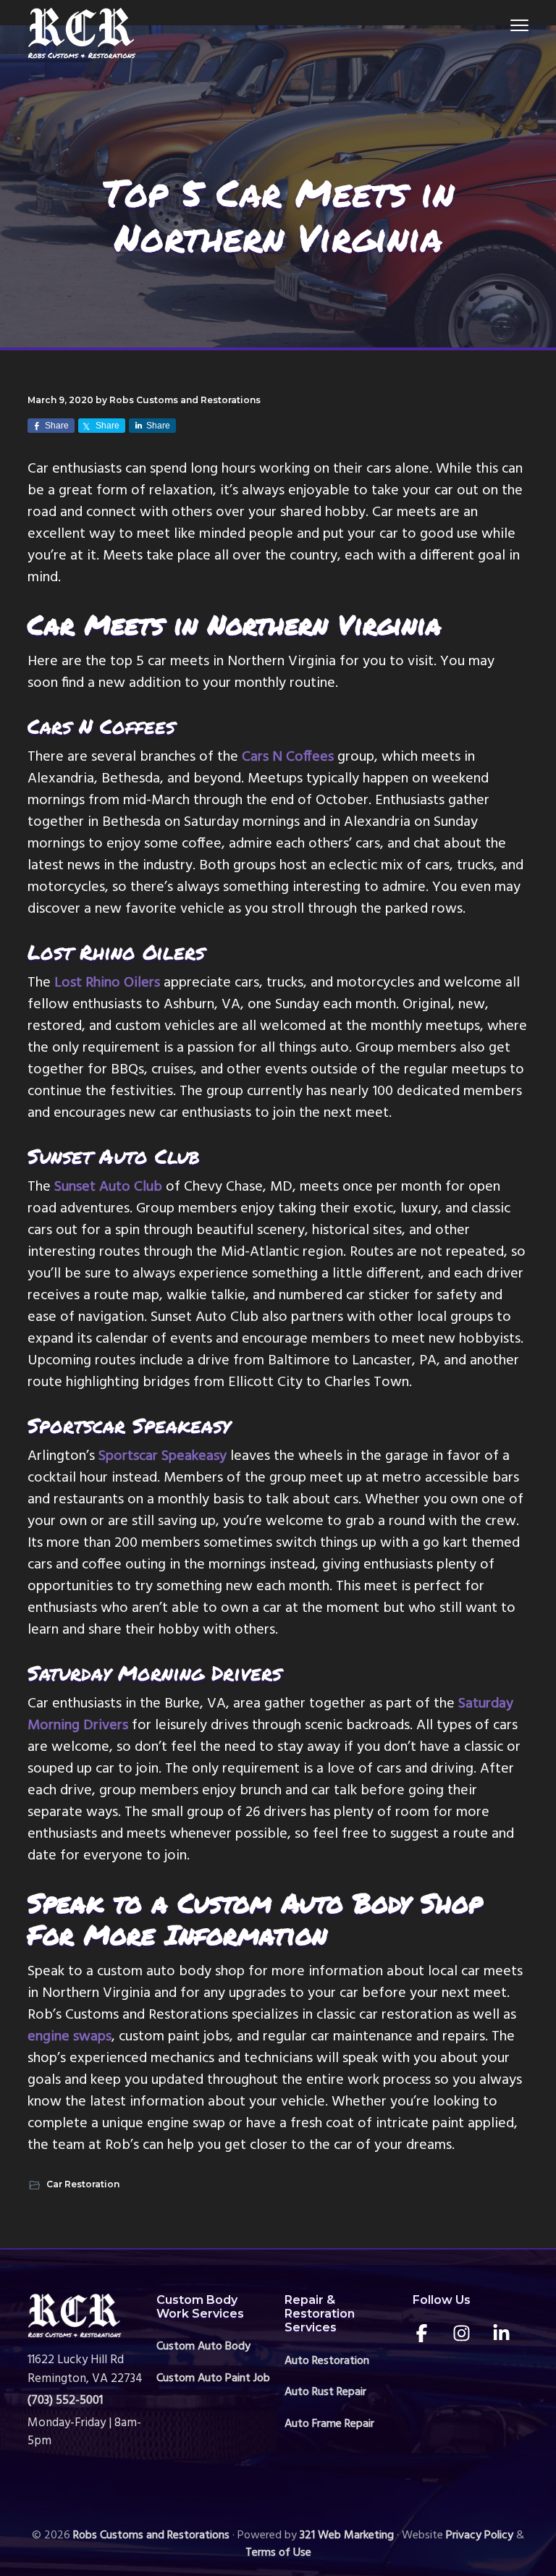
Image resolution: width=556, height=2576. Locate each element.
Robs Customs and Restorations (151, 2535)
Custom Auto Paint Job (213, 2379)
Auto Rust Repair (325, 2393)
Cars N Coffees (288, 757)
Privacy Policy (480, 2535)
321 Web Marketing (347, 2535)
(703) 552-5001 (65, 2400)
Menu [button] (502, 25)
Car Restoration (83, 2184)
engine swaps (69, 2037)
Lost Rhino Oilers (107, 983)
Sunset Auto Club (108, 1187)
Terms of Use (278, 2553)
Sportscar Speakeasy (163, 1456)
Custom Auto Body (203, 2347)
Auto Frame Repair (329, 2424)
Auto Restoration (327, 2361)
